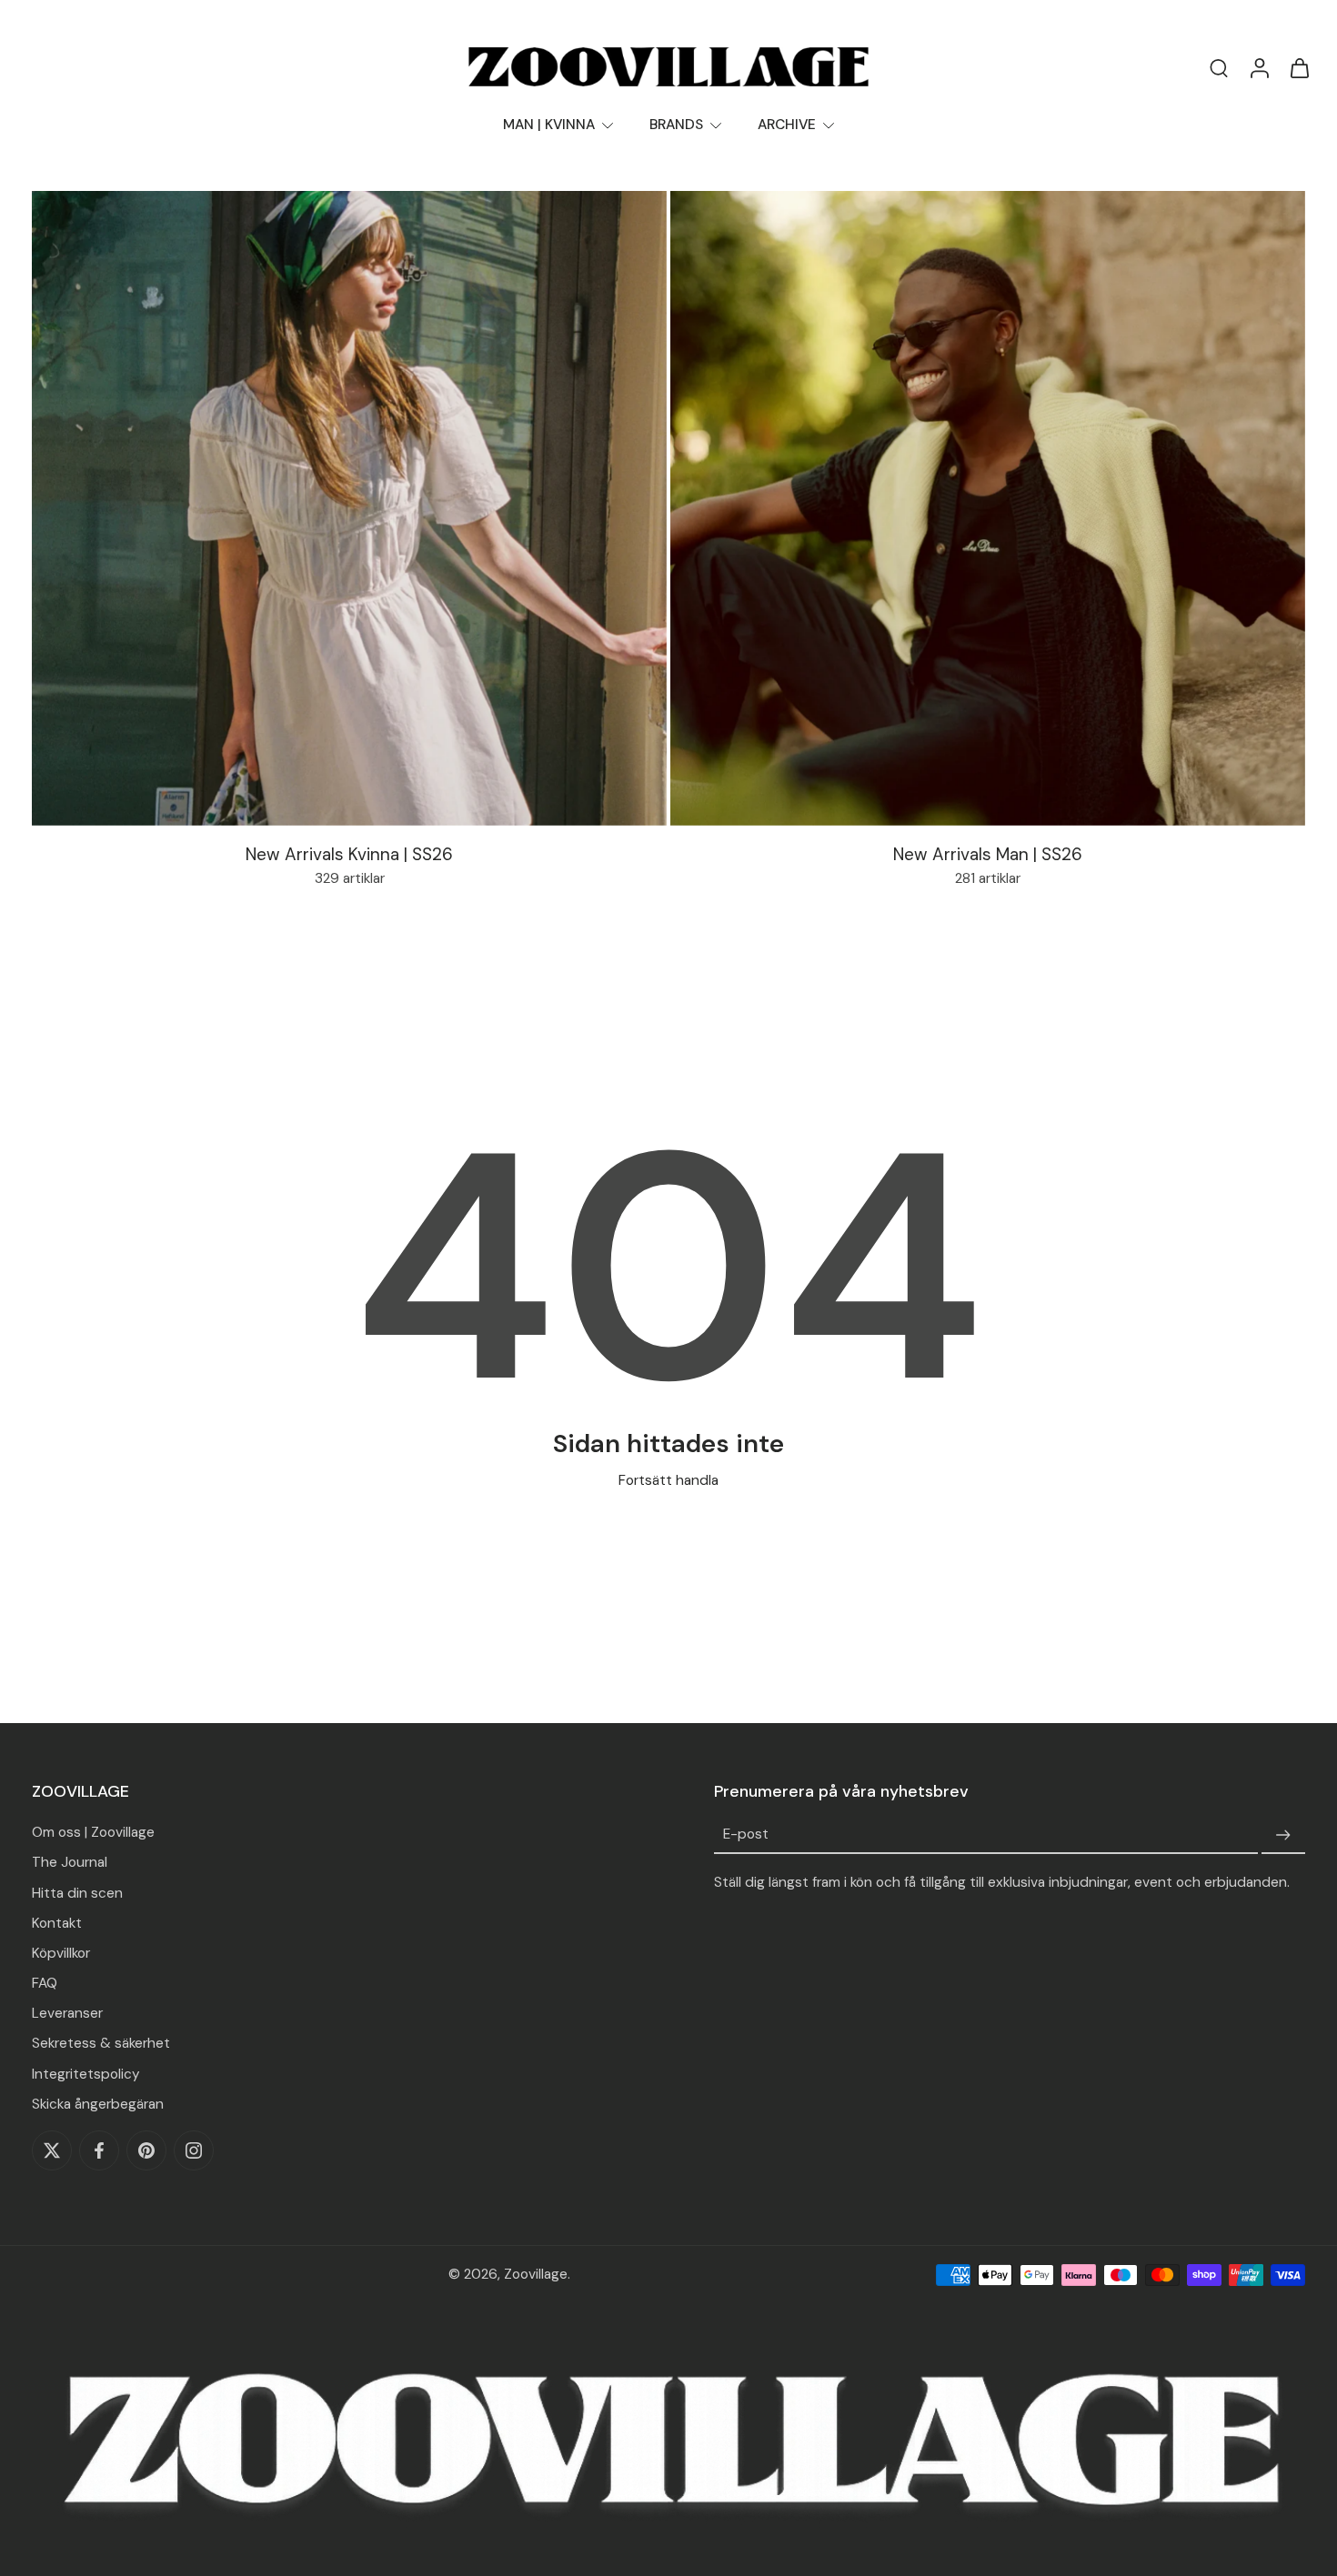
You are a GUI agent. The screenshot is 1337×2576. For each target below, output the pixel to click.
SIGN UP (439, 1542)
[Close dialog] (1031, 988)
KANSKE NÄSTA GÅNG (425, 1600)
